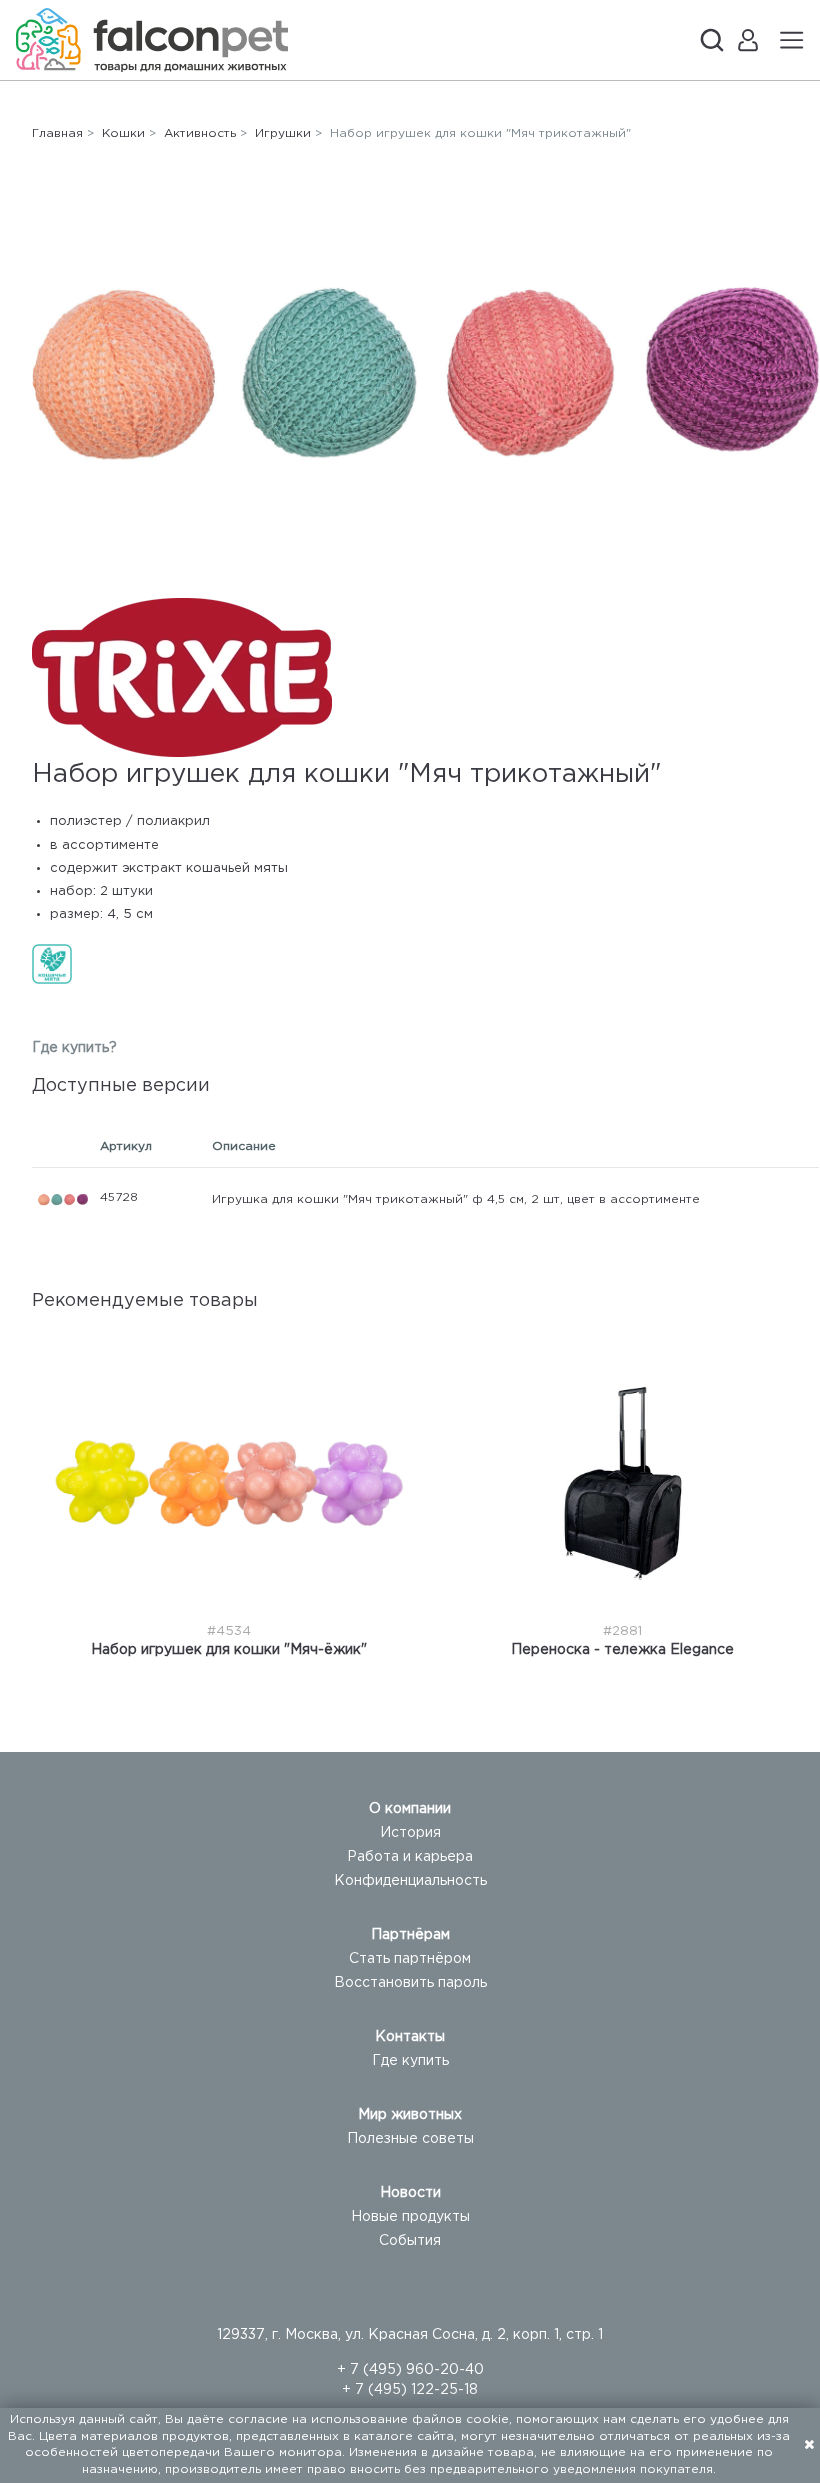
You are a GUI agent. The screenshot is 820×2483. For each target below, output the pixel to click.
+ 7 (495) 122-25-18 (410, 2390)
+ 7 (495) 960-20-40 (410, 2370)
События (410, 2241)
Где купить (410, 2061)
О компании (410, 1809)
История (410, 1833)
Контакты (410, 2037)
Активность (200, 133)
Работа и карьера (410, 1857)
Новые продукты (410, 2217)
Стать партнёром (410, 1959)
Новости (410, 2193)
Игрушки (283, 133)
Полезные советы (410, 2139)
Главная (57, 133)
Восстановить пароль (410, 1983)
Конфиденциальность (410, 1881)
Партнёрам (410, 1935)
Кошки (123, 133)
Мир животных (410, 2115)
